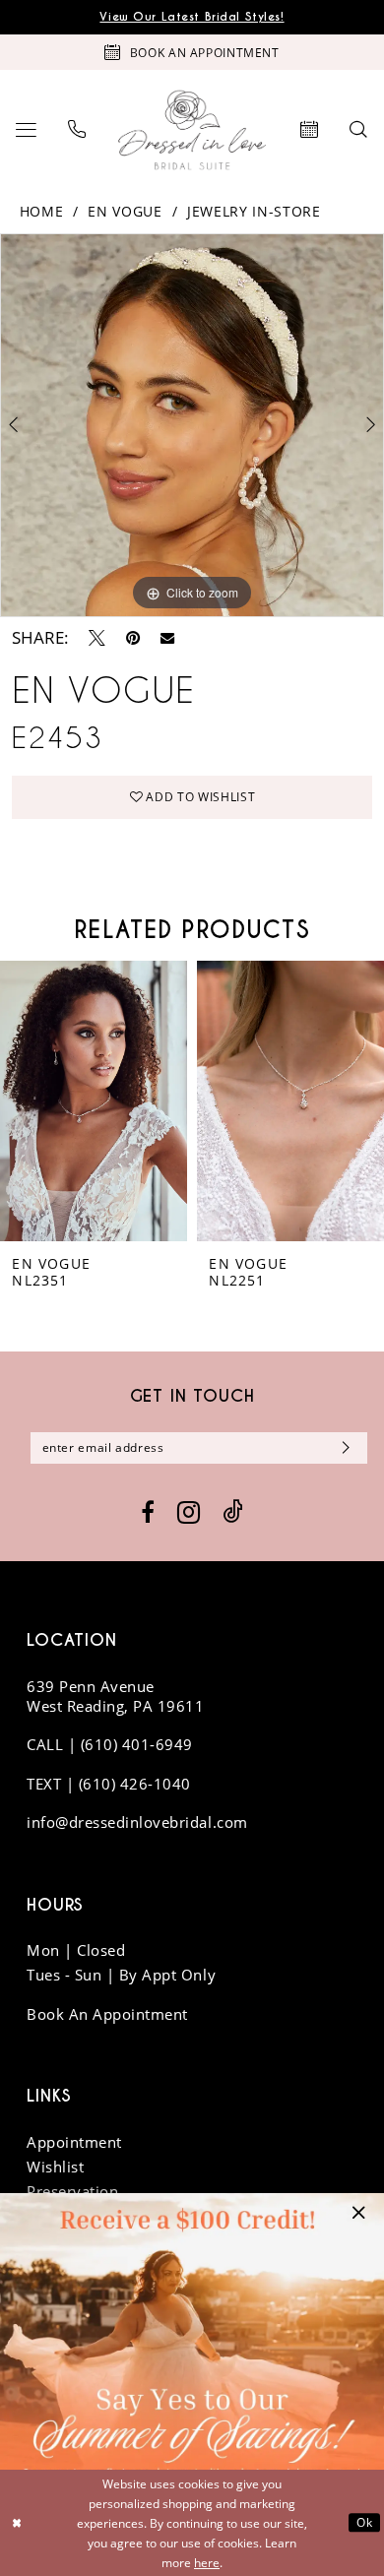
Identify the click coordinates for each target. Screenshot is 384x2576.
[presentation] (94, 1100)
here (207, 2562)
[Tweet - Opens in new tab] (97, 638)
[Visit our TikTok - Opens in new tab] (233, 1512)
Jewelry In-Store (254, 212)
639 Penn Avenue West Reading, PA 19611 (115, 1696)
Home (42, 212)
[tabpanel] (192, 425)
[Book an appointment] (310, 130)
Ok (364, 2522)
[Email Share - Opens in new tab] (167, 638)
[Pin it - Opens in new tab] (133, 638)
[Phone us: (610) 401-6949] (77, 130)
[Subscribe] (342, 1448)
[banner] (192, 130)
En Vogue (125, 212)
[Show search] (359, 130)
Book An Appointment (107, 2014)
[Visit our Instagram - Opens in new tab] (189, 1512)
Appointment (74, 2142)
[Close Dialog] (17, 2522)
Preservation (72, 2191)
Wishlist (55, 2167)
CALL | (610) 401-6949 (110, 1744)
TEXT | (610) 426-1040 (109, 1784)
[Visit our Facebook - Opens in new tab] (148, 1513)
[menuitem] (26, 130)
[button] (26, 130)
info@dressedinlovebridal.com (137, 1822)
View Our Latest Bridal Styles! (192, 17)
